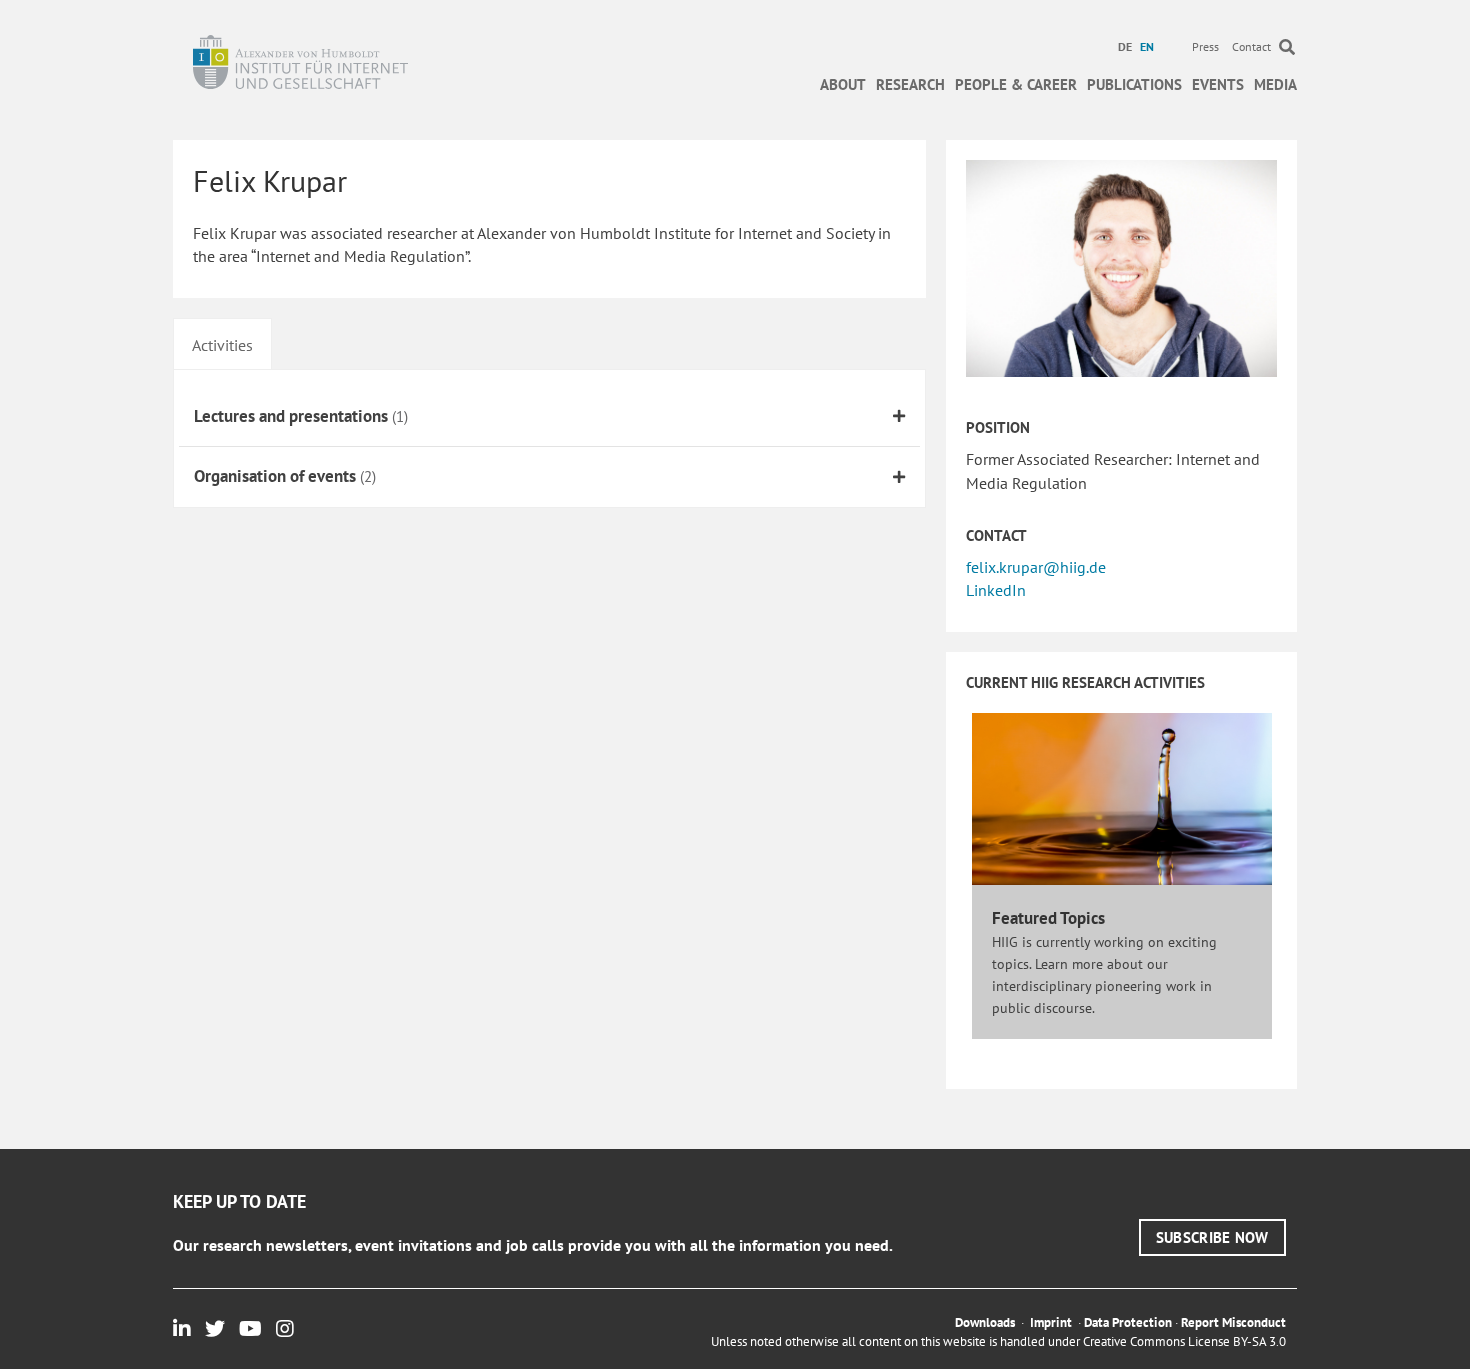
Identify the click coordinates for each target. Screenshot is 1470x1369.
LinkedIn (996, 590)
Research (910, 84)
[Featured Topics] (1122, 798)
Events (1218, 84)
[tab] (222, 343)
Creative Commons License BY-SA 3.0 (1184, 1341)
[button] (1212, 1237)
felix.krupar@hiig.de (1036, 567)
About (843, 84)
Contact (1251, 46)
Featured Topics (1048, 918)
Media (1275, 84)
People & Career (1016, 84)
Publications (1134, 84)
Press (1205, 46)
